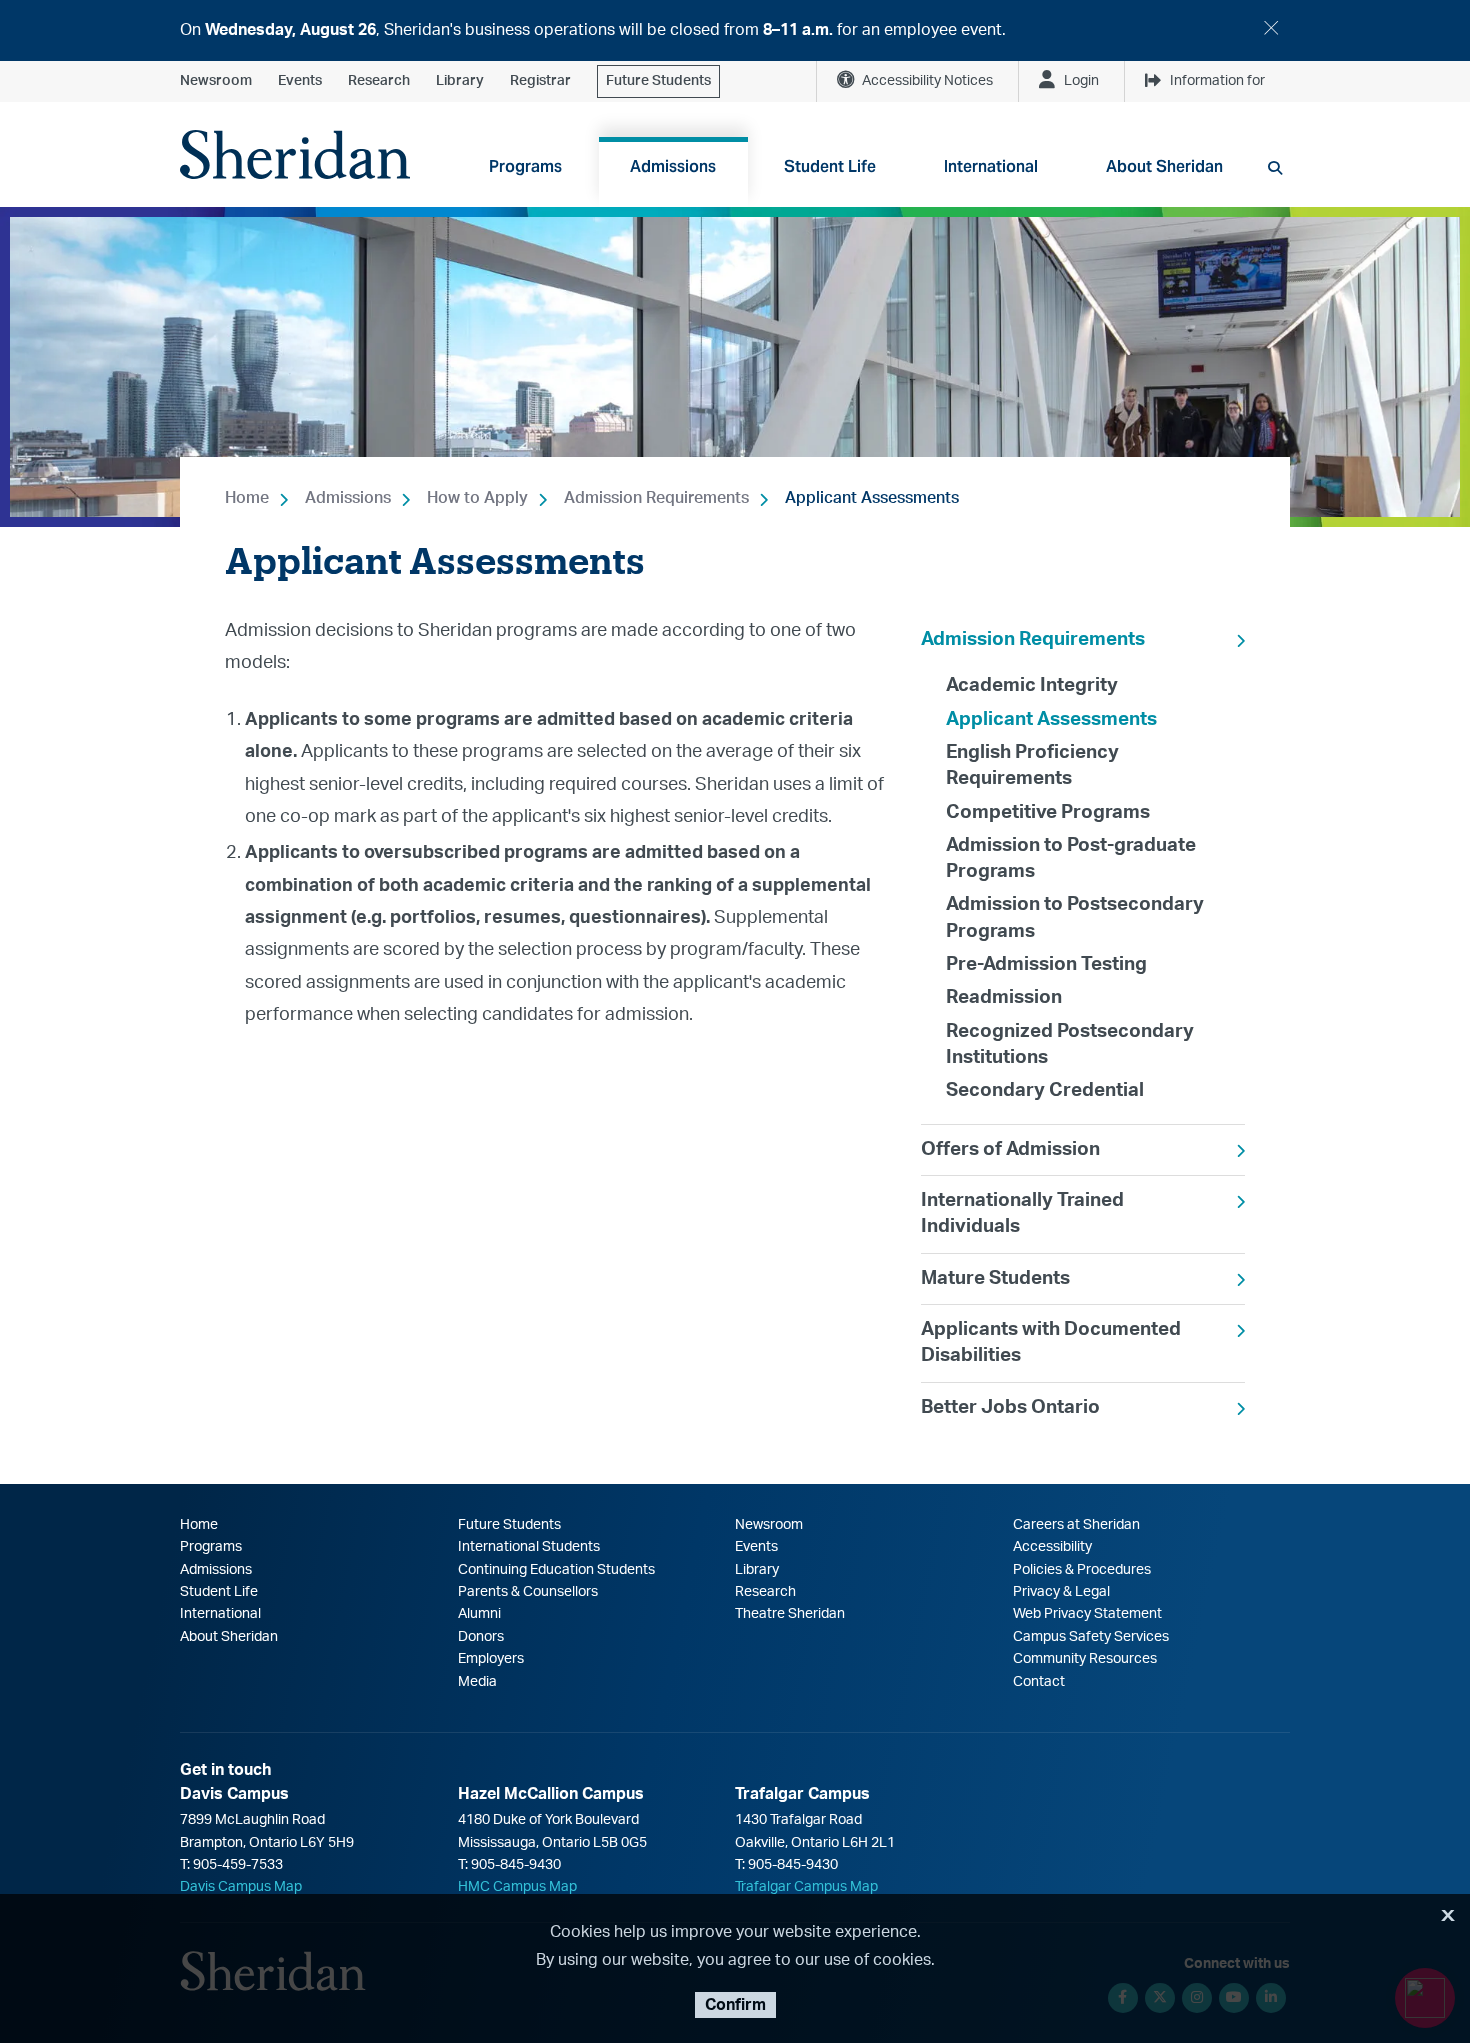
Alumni (479, 1614)
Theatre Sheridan (790, 1614)
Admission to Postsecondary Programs (1075, 917)
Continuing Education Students (556, 1570)
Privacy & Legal (1061, 1592)
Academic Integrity (1032, 685)
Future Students (658, 81)
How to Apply (477, 498)
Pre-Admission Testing (1046, 964)
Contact (1039, 1682)
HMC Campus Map (517, 1887)
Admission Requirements (656, 498)
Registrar (540, 81)
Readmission (1004, 997)
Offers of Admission (1010, 1149)
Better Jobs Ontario (1010, 1407)
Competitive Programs (1048, 812)
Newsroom (216, 81)
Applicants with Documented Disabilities (1051, 1342)
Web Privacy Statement (1087, 1614)
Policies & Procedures (1082, 1570)
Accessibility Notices (927, 81)
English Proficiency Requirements (1032, 765)
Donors (481, 1637)
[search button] (1275, 168)
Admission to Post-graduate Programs (1071, 858)
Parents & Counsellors (528, 1592)
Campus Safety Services (1091, 1637)
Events (300, 81)
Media (477, 1682)
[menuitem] (1083, 869)
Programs (211, 1547)
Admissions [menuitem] (673, 166)
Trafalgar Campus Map (806, 1887)
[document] (735, 30)
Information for (1217, 81)
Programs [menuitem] (525, 166)
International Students (529, 1547)
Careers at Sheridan (1076, 1525)
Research (379, 81)
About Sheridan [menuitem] (1164, 166)
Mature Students (995, 1278)
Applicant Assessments (872, 498)
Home (247, 498)
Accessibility (1052, 1547)
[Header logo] (295, 154)
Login (1081, 81)
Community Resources (1085, 1659)
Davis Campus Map (241, 1887)
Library (460, 81)
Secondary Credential (1045, 1090)
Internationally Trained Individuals (1022, 1213)
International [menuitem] (991, 166)
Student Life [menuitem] (830, 166)
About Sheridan (229, 1637)
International (220, 1614)
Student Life (219, 1592)
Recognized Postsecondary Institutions (1070, 1044)
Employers (491, 1659)
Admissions (348, 498)
